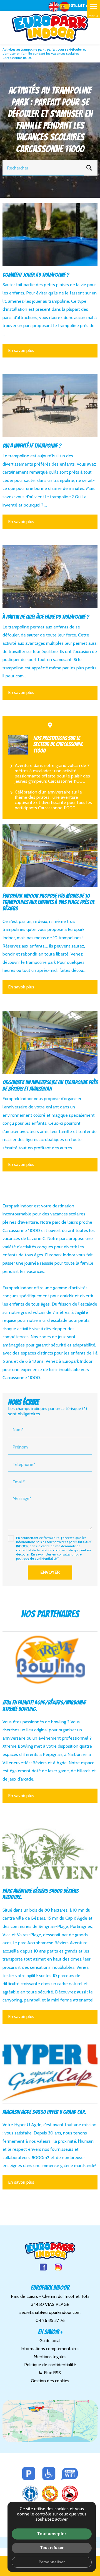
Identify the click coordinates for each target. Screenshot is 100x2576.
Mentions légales (50, 2357)
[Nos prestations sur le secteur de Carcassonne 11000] (18, 745)
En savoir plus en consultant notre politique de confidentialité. (49, 1556)
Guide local (50, 2341)
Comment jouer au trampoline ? (36, 275)
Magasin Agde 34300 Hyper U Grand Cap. (44, 2112)
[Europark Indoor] (50, 28)
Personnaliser (52, 2562)
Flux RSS (52, 2373)
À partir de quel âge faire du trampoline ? (46, 617)
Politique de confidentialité (50, 2365)
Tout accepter (52, 2534)
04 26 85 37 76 (50, 2320)
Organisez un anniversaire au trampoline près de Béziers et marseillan (50, 1086)
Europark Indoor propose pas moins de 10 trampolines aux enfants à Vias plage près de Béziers (48, 902)
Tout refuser (52, 2548)
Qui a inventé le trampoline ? (32, 446)
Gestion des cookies (50, 2381)
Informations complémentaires (50, 2349)
